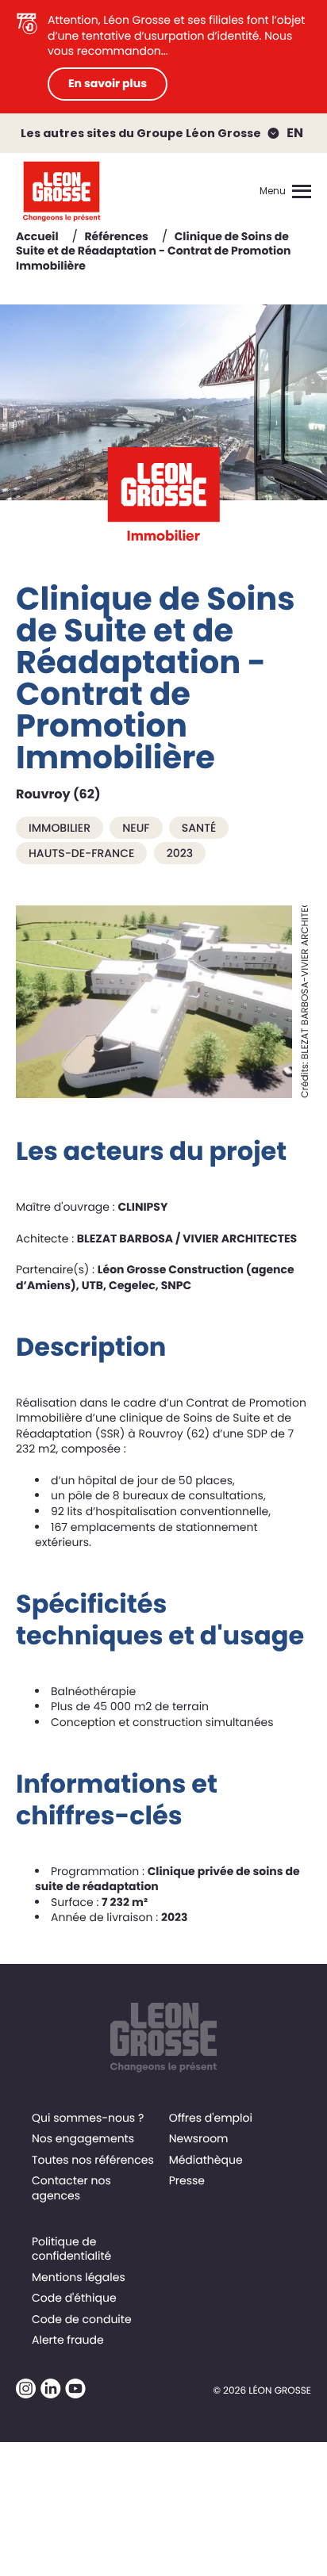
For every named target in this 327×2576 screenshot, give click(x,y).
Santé (199, 828)
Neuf (136, 828)
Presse (187, 2180)
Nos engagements (83, 2138)
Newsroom (199, 2138)
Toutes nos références (93, 2160)
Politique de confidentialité (71, 2249)
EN (295, 133)
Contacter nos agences (71, 2187)
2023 (180, 853)
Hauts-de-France (81, 853)
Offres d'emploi (211, 2118)
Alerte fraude (68, 2340)
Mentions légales (79, 2277)
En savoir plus (108, 83)
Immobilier (60, 828)
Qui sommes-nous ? (88, 2118)
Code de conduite (82, 2319)
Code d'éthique (74, 2298)
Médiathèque (206, 2160)
